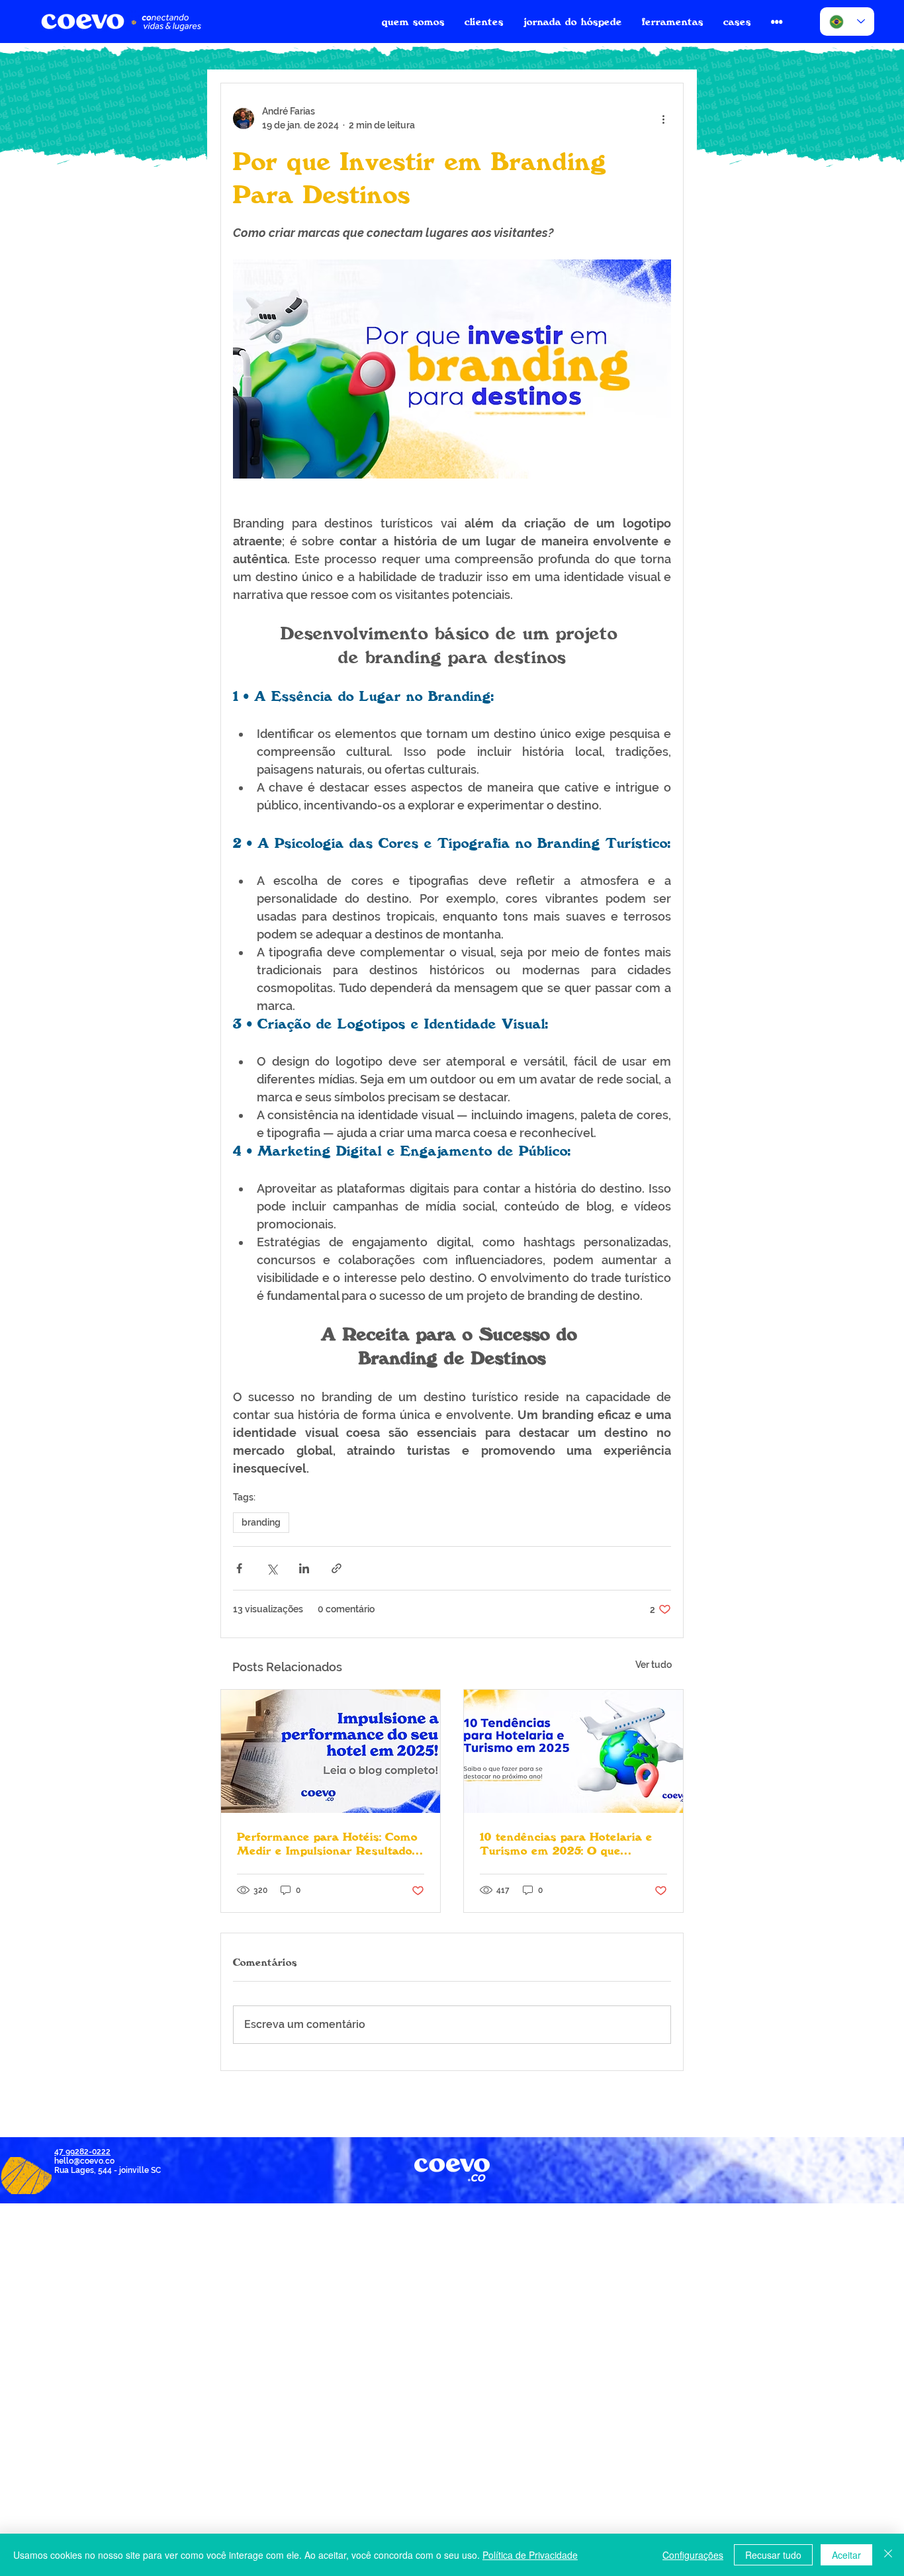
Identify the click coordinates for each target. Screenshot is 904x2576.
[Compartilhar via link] (337, 1568)
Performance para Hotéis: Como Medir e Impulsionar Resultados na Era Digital (328, 1843)
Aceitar (846, 2555)
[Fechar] (888, 2555)
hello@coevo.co (84, 2161)
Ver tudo (654, 1665)
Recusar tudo (773, 2555)
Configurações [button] (693, 2555)
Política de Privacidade (530, 2555)
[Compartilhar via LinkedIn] (304, 1568)
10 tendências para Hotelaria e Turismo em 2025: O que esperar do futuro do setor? (566, 1843)
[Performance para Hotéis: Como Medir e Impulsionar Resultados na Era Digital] (331, 1751)
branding (261, 1522)
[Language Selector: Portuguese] (847, 22)
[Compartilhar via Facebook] (239, 1568)
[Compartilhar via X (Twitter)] (272, 1568)
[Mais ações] (663, 118)
